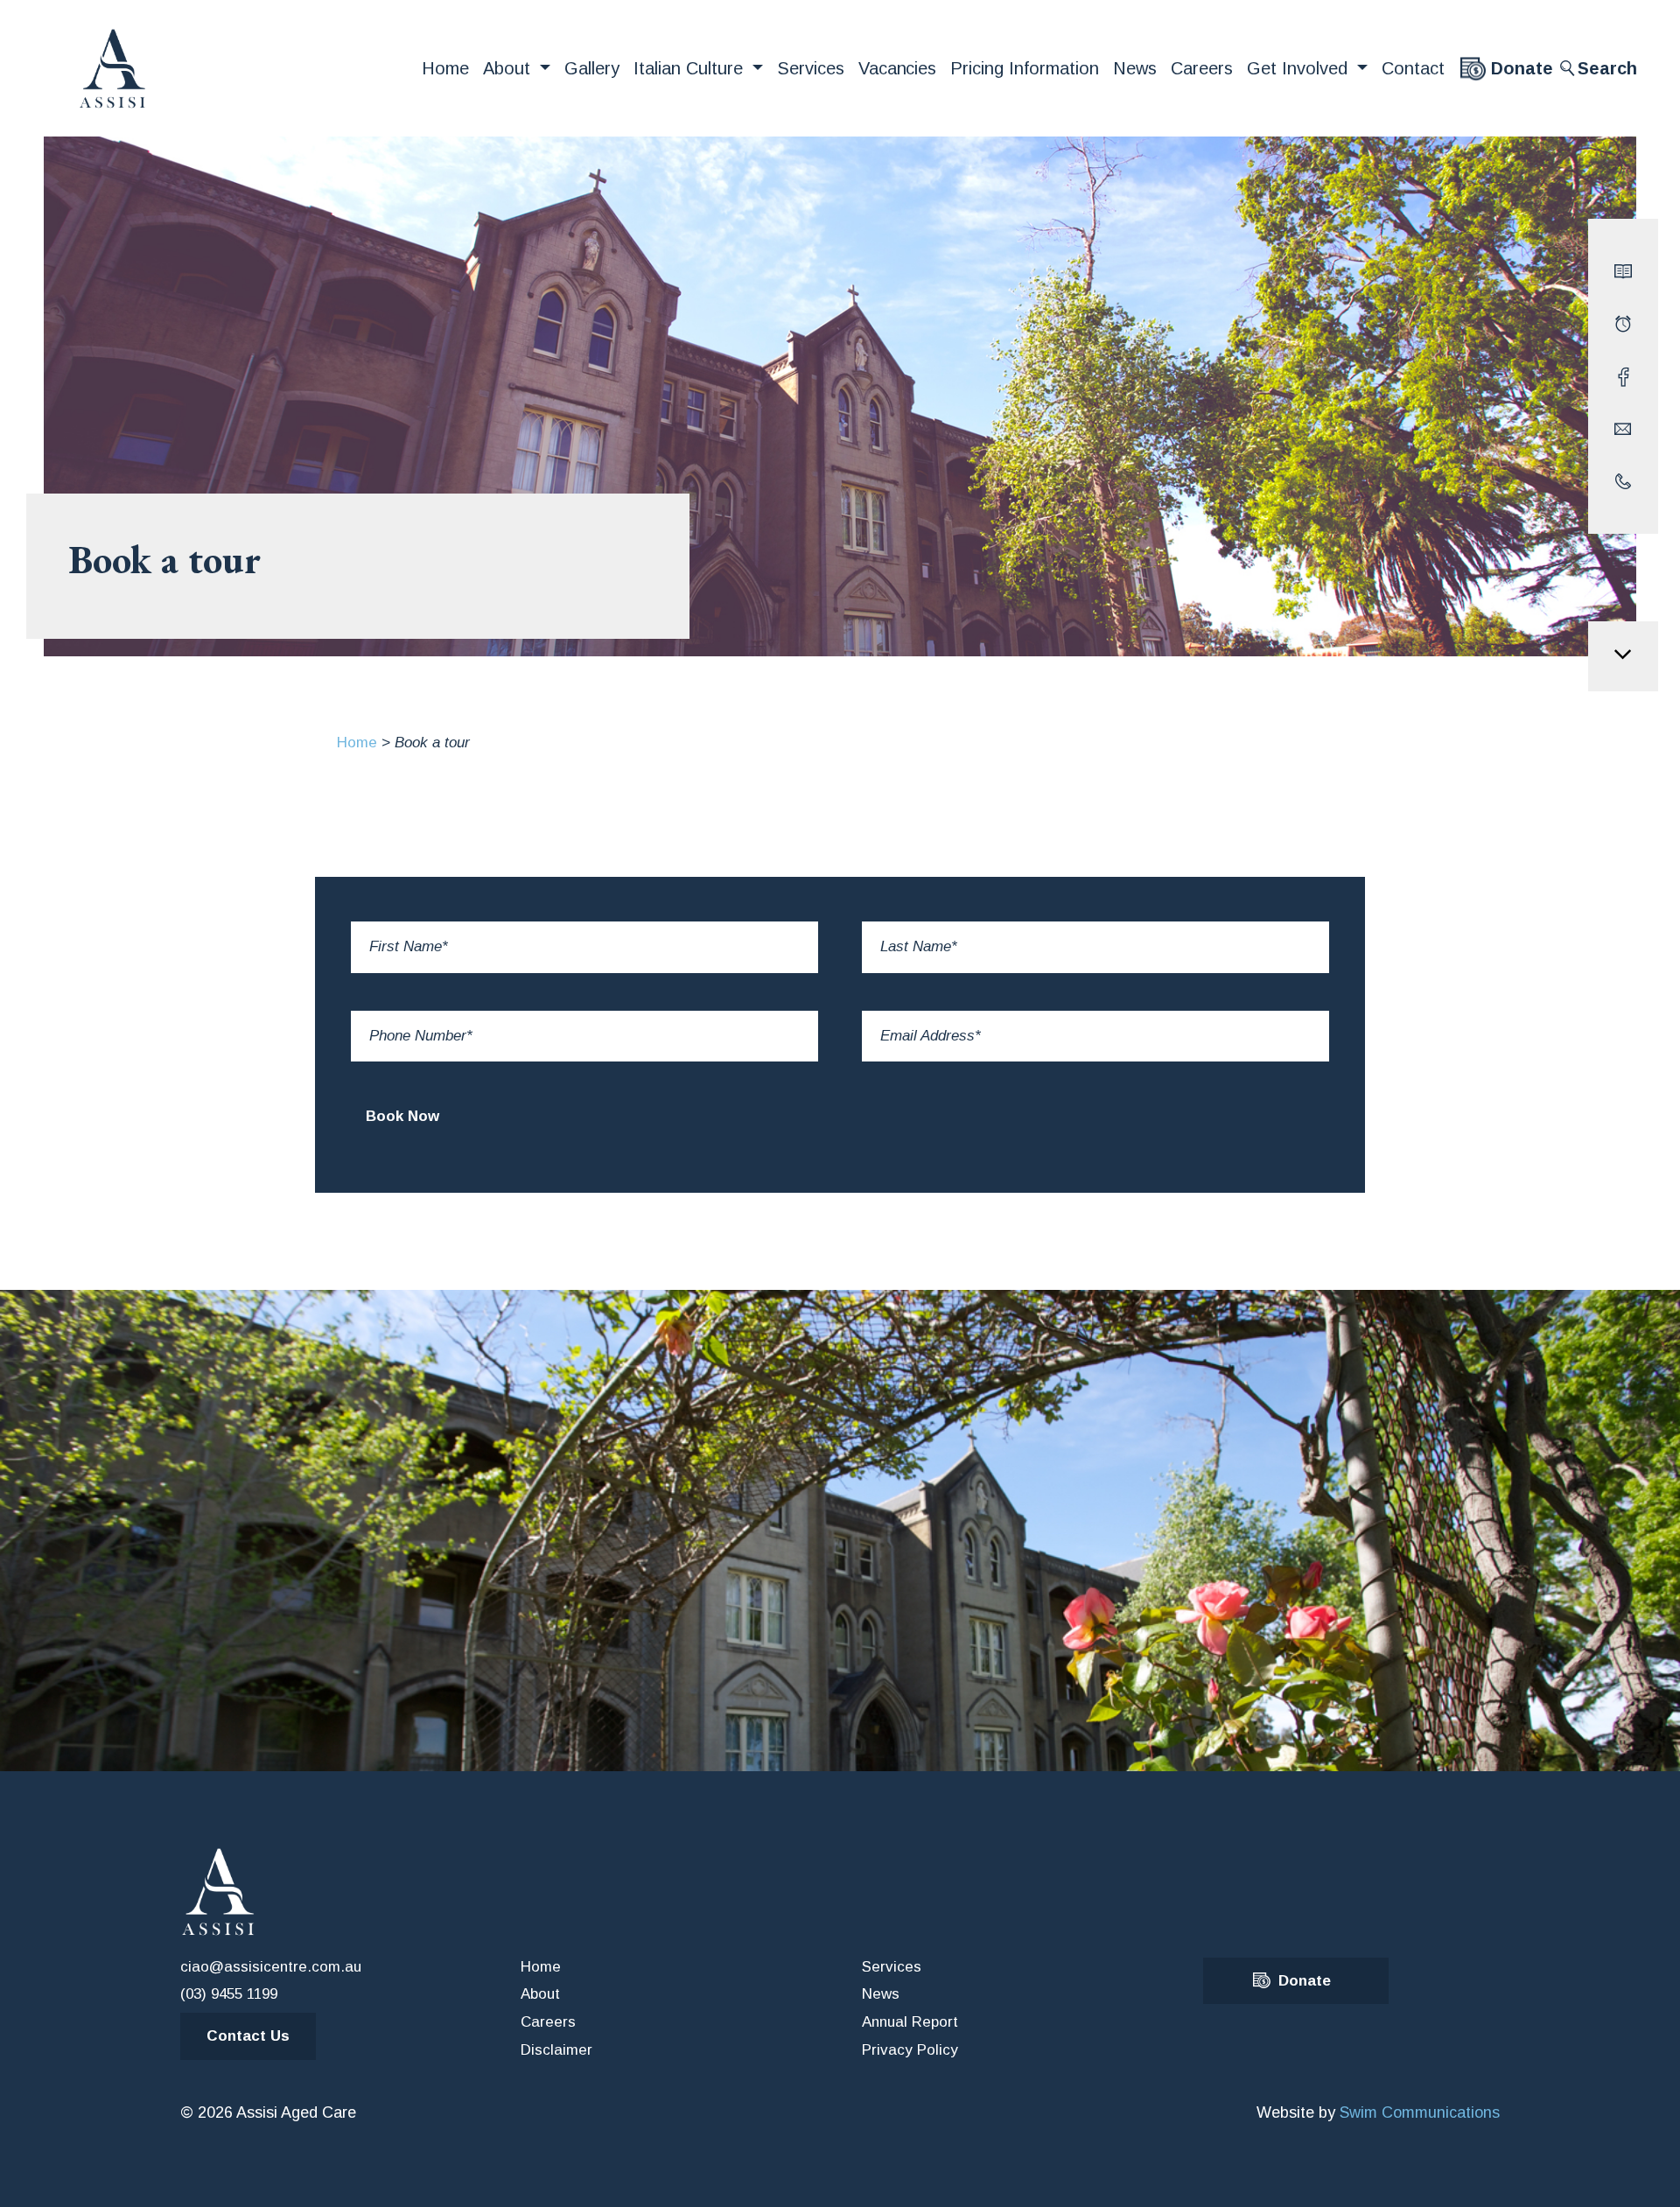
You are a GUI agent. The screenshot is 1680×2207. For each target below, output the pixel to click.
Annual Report (910, 2022)
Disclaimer (556, 2050)
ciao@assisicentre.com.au (271, 1967)
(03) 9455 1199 (229, 1994)
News (1135, 68)
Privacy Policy (910, 2050)
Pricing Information (1025, 68)
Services (811, 68)
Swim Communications (1420, 2112)
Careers (1202, 68)
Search (1607, 68)
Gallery (592, 68)
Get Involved (1300, 68)
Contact (1413, 68)
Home (445, 68)
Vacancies (898, 68)
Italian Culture (691, 68)
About (509, 68)
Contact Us (248, 2036)
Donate (1522, 68)
